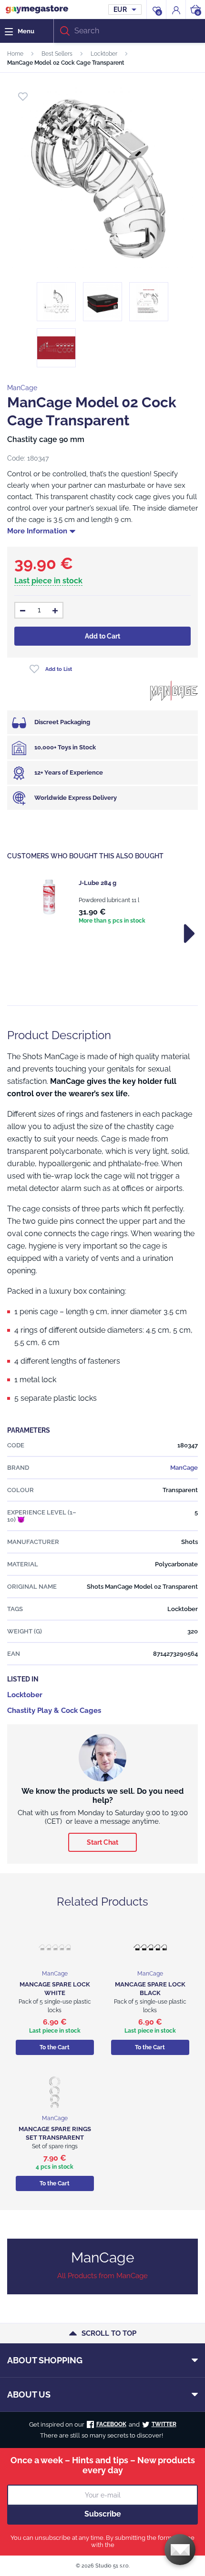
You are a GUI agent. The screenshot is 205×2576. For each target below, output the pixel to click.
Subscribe (103, 2514)
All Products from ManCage (102, 2276)
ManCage (22, 388)
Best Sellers (57, 54)
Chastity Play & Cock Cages (54, 1711)
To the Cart (55, 2047)
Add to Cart (102, 636)
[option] (102, 902)
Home (15, 54)
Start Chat (102, 1842)
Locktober (104, 54)
